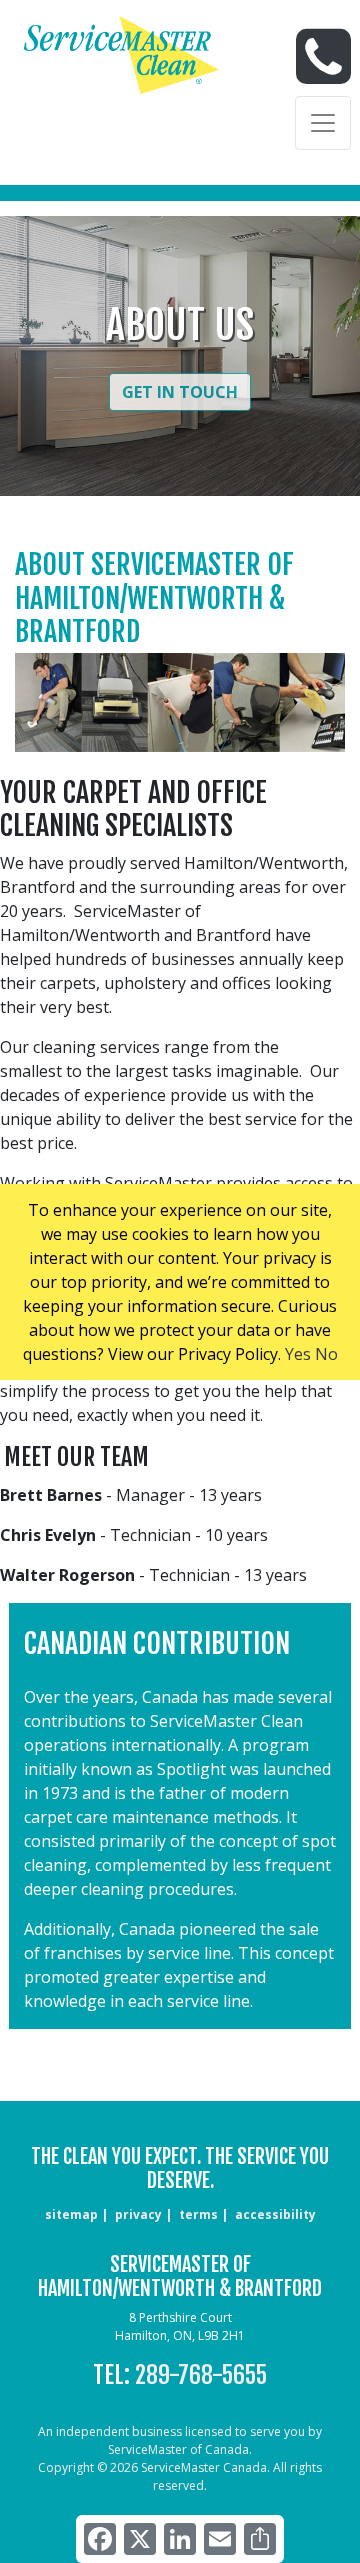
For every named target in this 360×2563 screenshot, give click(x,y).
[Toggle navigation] (323, 123)
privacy (138, 2214)
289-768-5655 (201, 2375)
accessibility (275, 2214)
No (326, 1354)
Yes (298, 1354)
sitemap (71, 2214)
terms (198, 2214)
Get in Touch (180, 392)
